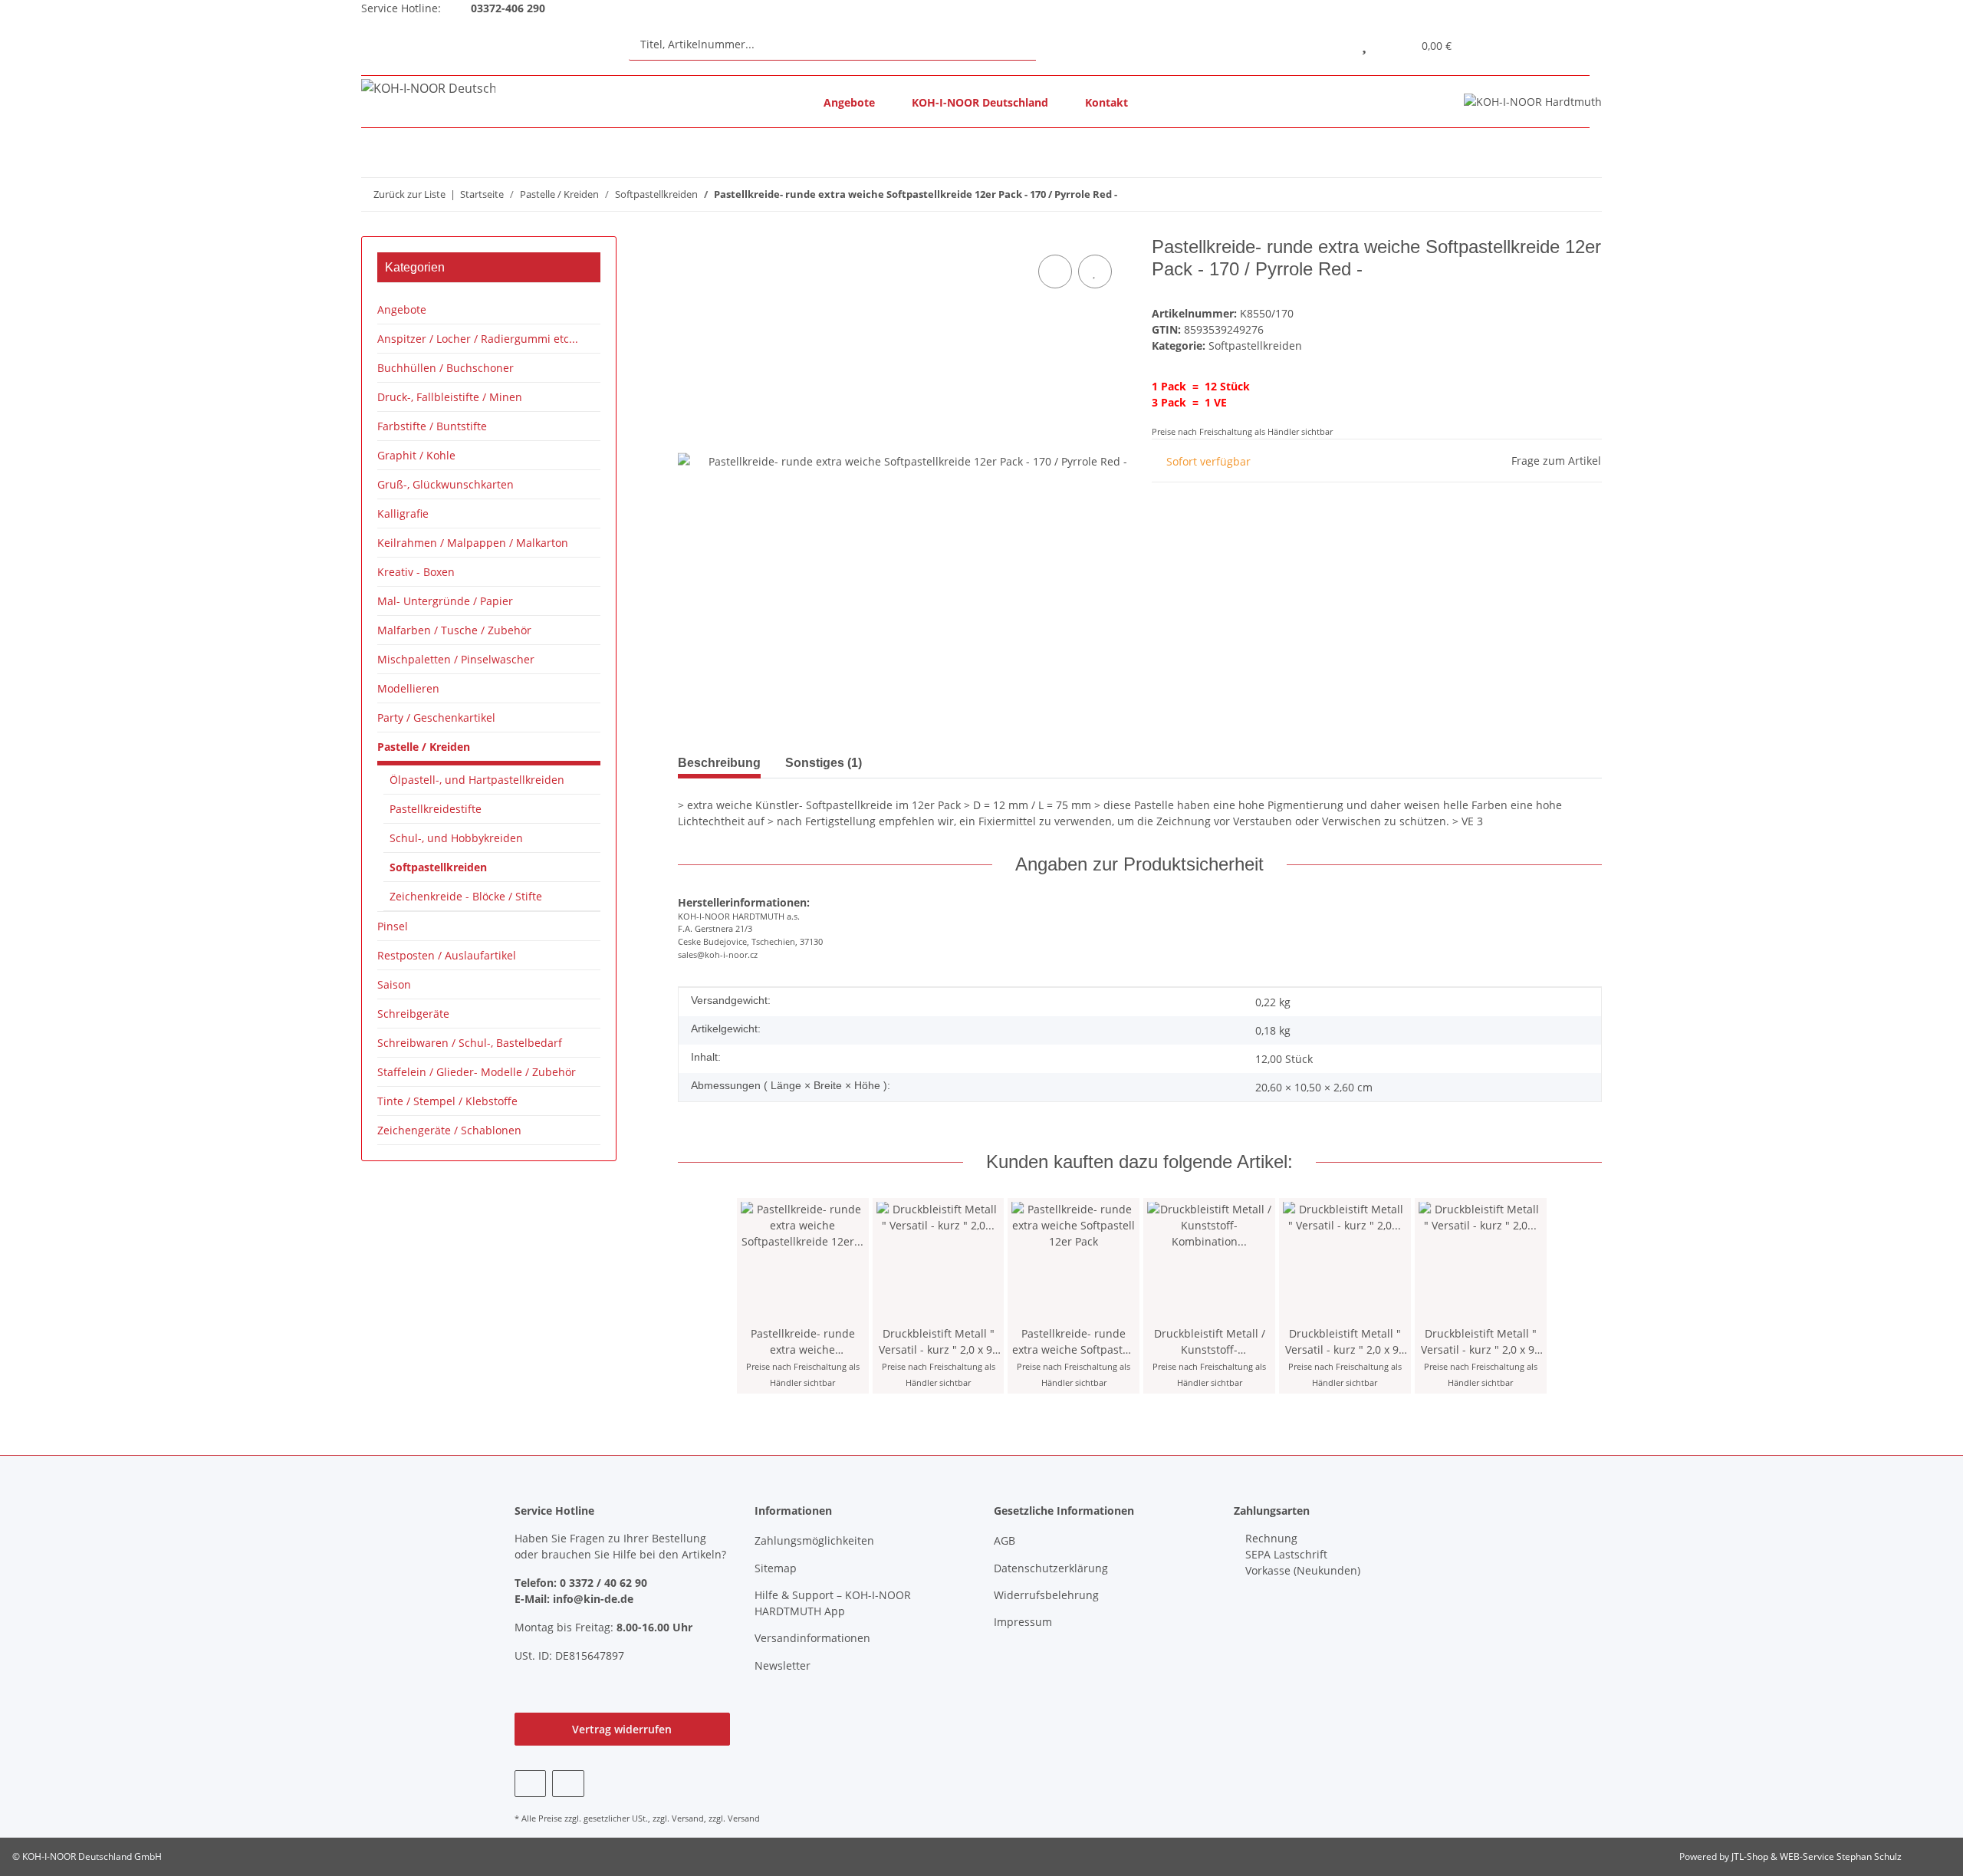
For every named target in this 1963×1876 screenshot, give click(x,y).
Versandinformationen (812, 1638)
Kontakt (1106, 102)
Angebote (849, 102)
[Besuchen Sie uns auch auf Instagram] (568, 1784)
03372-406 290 (506, 8)
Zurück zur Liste (409, 194)
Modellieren (408, 688)
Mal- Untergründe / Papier (445, 601)
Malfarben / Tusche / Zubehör (454, 630)
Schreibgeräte (413, 1014)
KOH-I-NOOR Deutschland (980, 102)
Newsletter (783, 1665)
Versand (688, 1818)
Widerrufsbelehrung (1046, 1595)
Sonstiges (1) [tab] (824, 763)
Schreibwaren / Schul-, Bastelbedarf (470, 1043)
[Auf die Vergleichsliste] (1055, 272)
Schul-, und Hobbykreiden (456, 838)
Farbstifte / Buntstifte (432, 426)
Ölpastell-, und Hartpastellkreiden (477, 780)
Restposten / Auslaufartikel (447, 955)
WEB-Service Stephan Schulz (1841, 1856)
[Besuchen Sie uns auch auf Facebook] (530, 1784)
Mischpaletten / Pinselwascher (456, 659)
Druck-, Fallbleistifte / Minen (450, 397)
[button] (1329, 44)
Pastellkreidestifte (436, 809)
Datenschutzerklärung (1051, 1568)
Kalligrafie (403, 513)
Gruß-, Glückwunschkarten (446, 484)
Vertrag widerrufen (622, 1729)
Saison (394, 984)
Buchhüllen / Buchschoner (446, 368)
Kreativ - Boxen (416, 572)
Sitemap (776, 1568)
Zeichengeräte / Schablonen (449, 1130)
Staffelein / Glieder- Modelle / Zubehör (477, 1072)
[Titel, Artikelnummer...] (1051, 44)
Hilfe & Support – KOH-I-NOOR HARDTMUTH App (833, 1603)
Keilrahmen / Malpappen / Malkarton (473, 543)
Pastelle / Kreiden (424, 747)
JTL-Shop (1751, 1856)
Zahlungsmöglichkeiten (814, 1540)
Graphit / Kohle (416, 455)
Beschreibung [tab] (719, 763)
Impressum (1023, 1622)
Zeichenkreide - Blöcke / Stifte (466, 896)
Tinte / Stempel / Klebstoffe (447, 1101)
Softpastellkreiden (1255, 346)
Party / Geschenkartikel (436, 717)
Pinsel (393, 926)
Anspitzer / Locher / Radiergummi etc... (478, 339)
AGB (1005, 1540)
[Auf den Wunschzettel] (1095, 272)
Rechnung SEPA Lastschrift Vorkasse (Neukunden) (1301, 1554)
